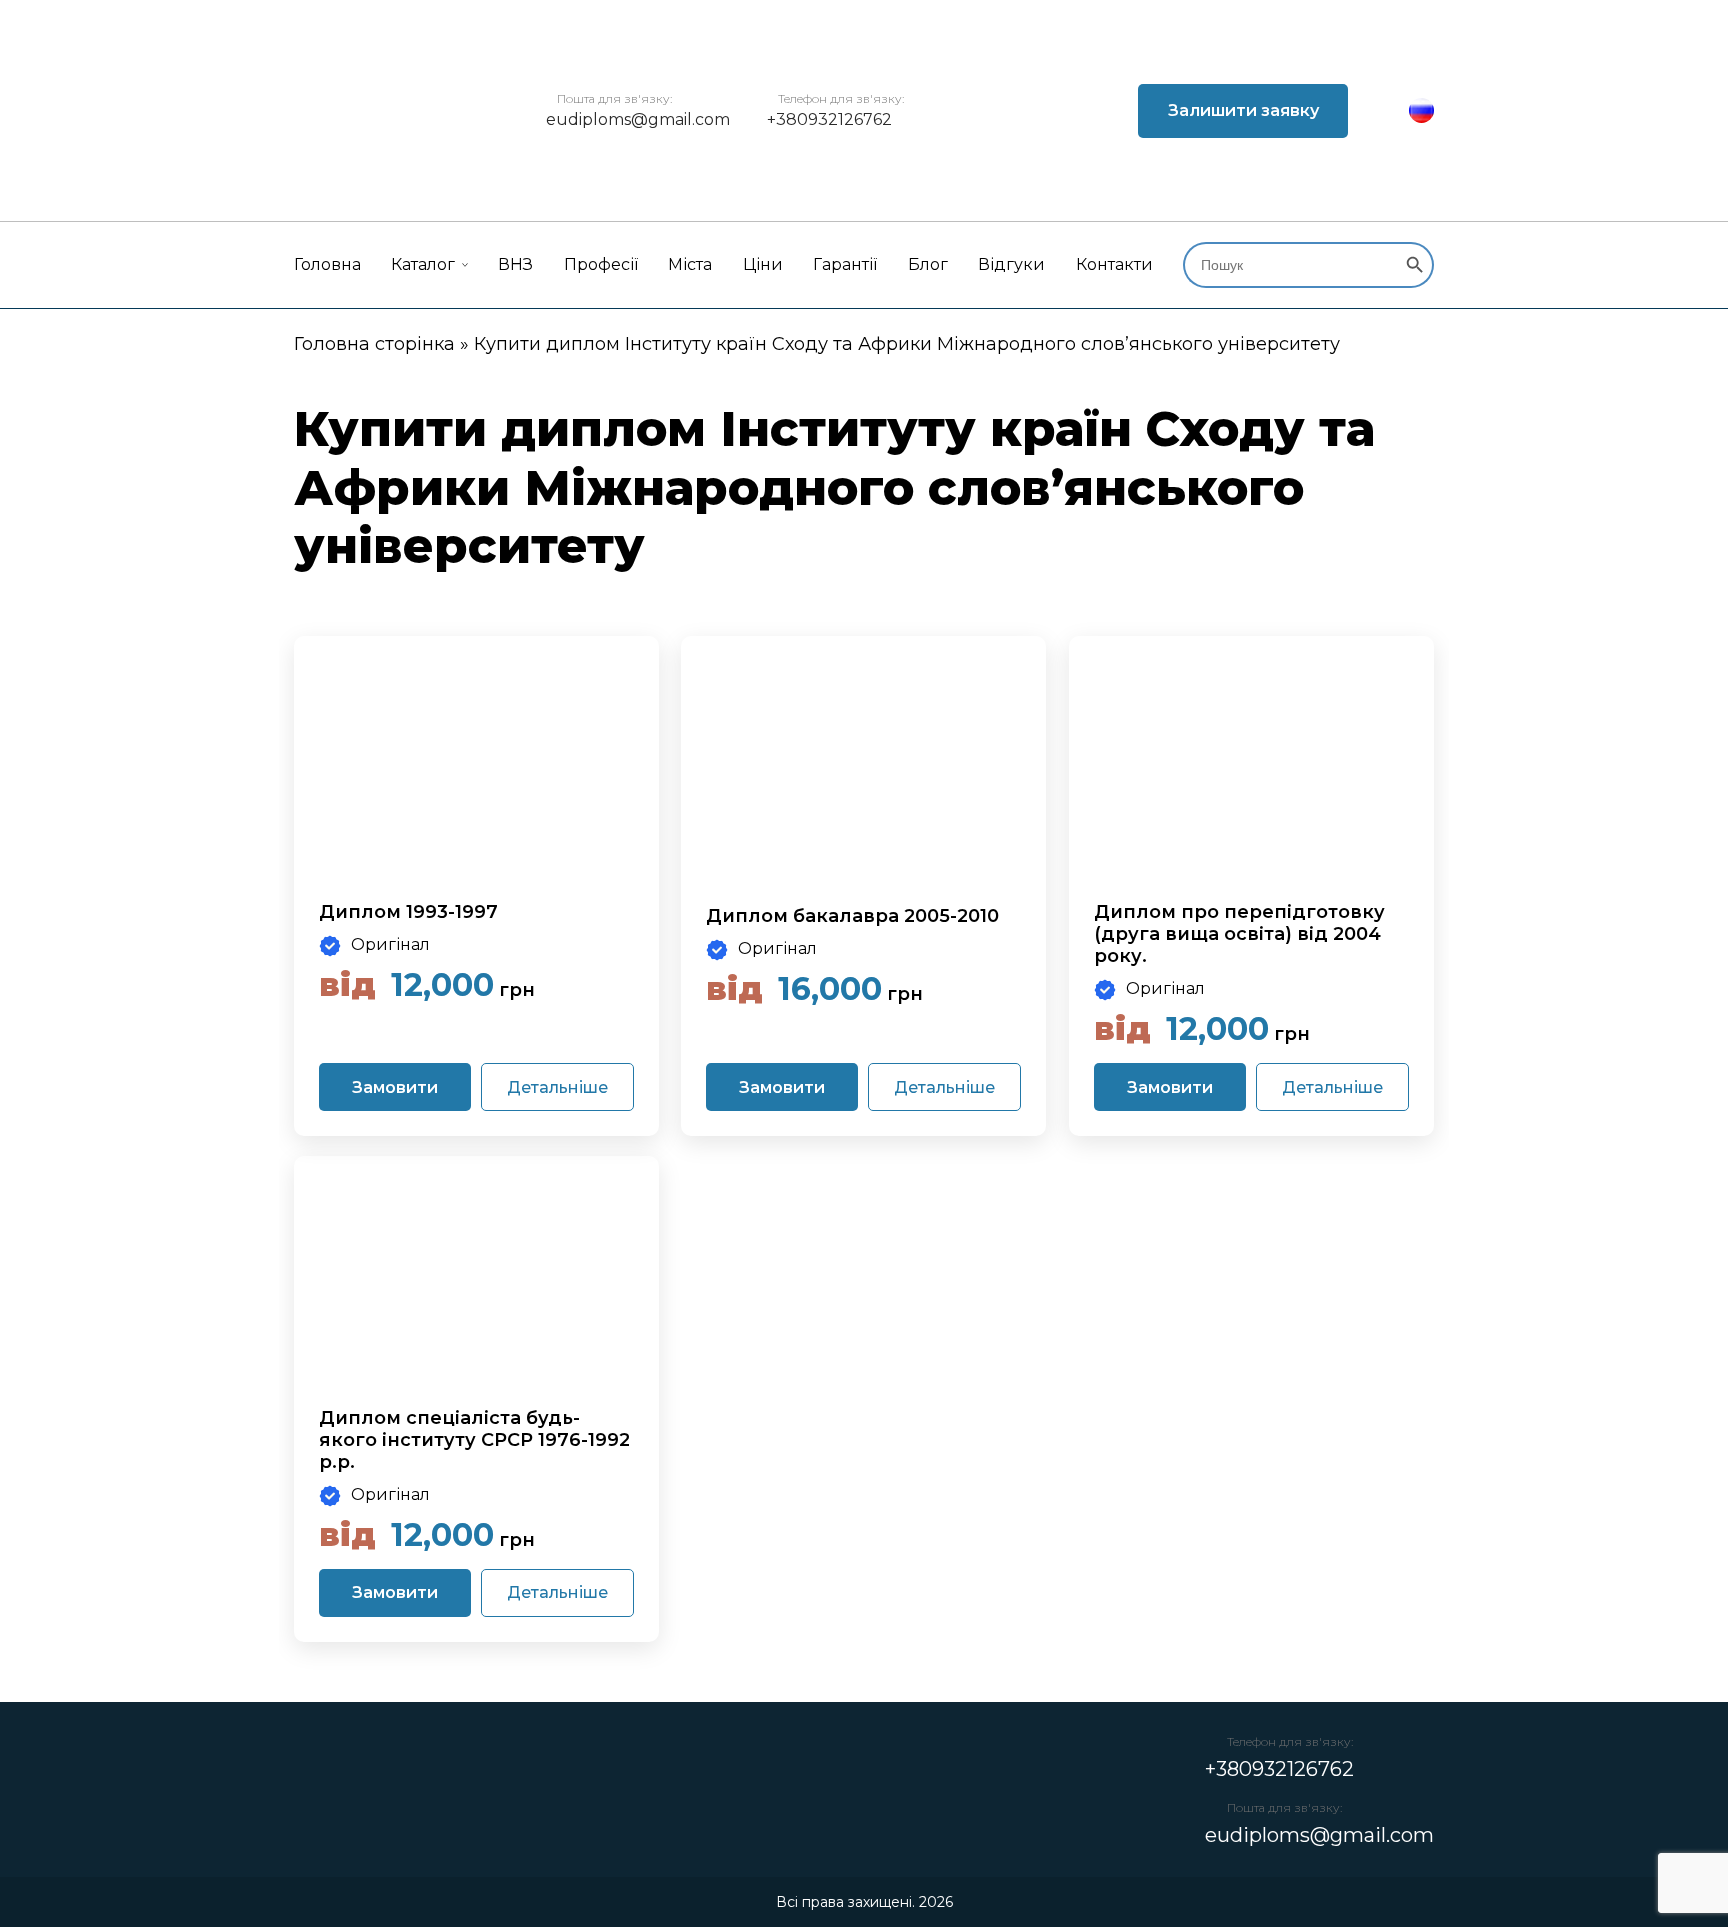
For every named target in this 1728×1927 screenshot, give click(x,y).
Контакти (1114, 264)
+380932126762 (829, 119)
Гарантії (845, 264)
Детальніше (557, 1087)
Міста (690, 264)
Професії (601, 264)
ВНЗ (515, 264)
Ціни (763, 264)
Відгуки (1011, 264)
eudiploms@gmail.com (638, 119)
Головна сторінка (374, 344)
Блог (928, 264)
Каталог (423, 264)
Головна (327, 264)
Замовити (395, 1087)
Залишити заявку (1243, 110)
